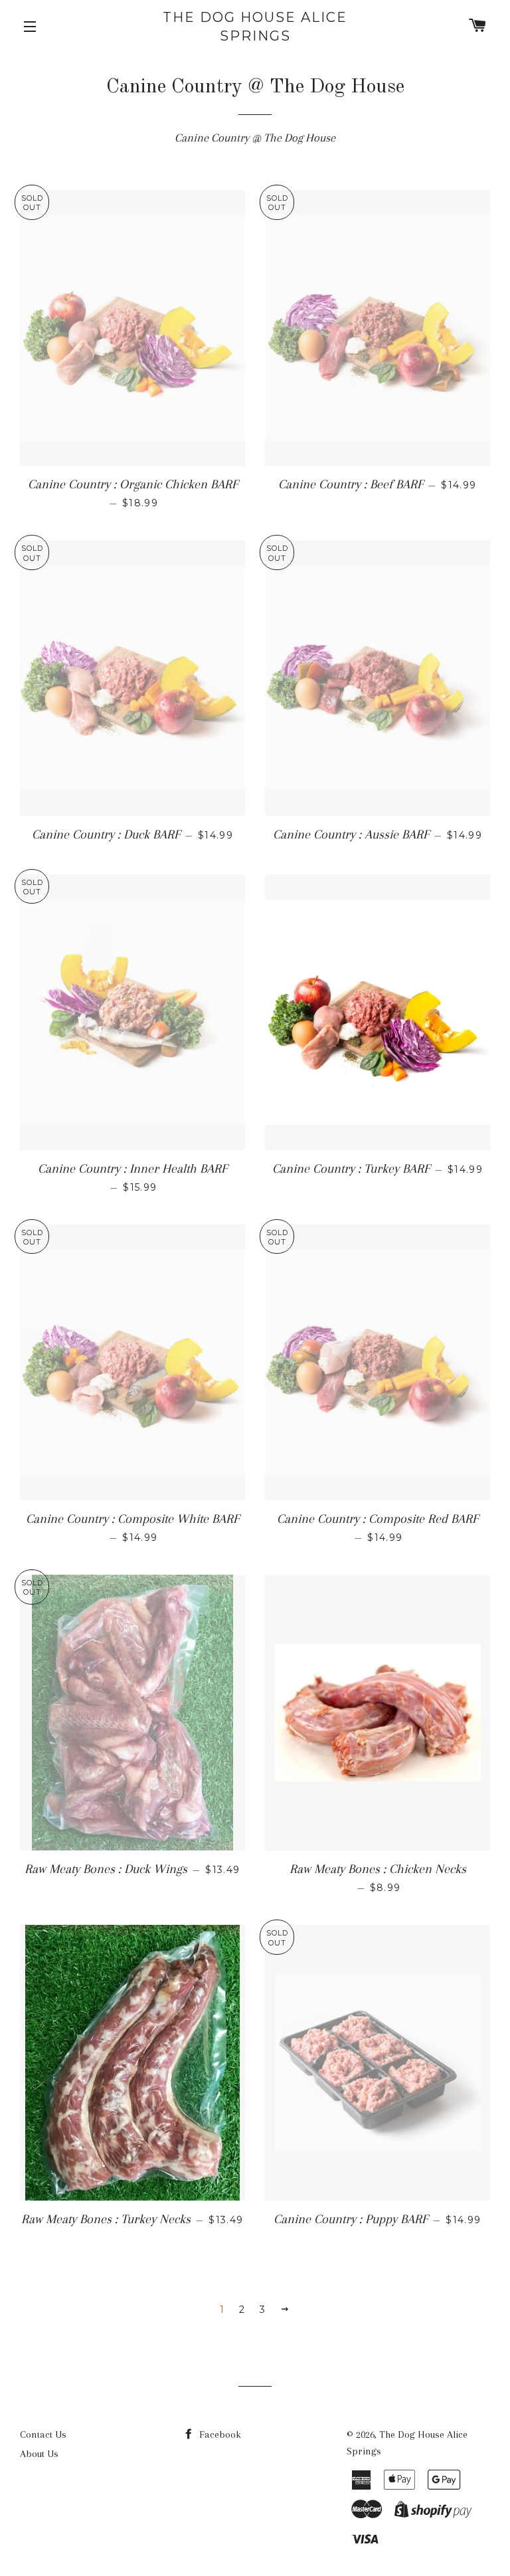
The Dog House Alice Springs (255, 27)
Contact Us (43, 2434)
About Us (39, 2454)
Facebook (219, 2434)
